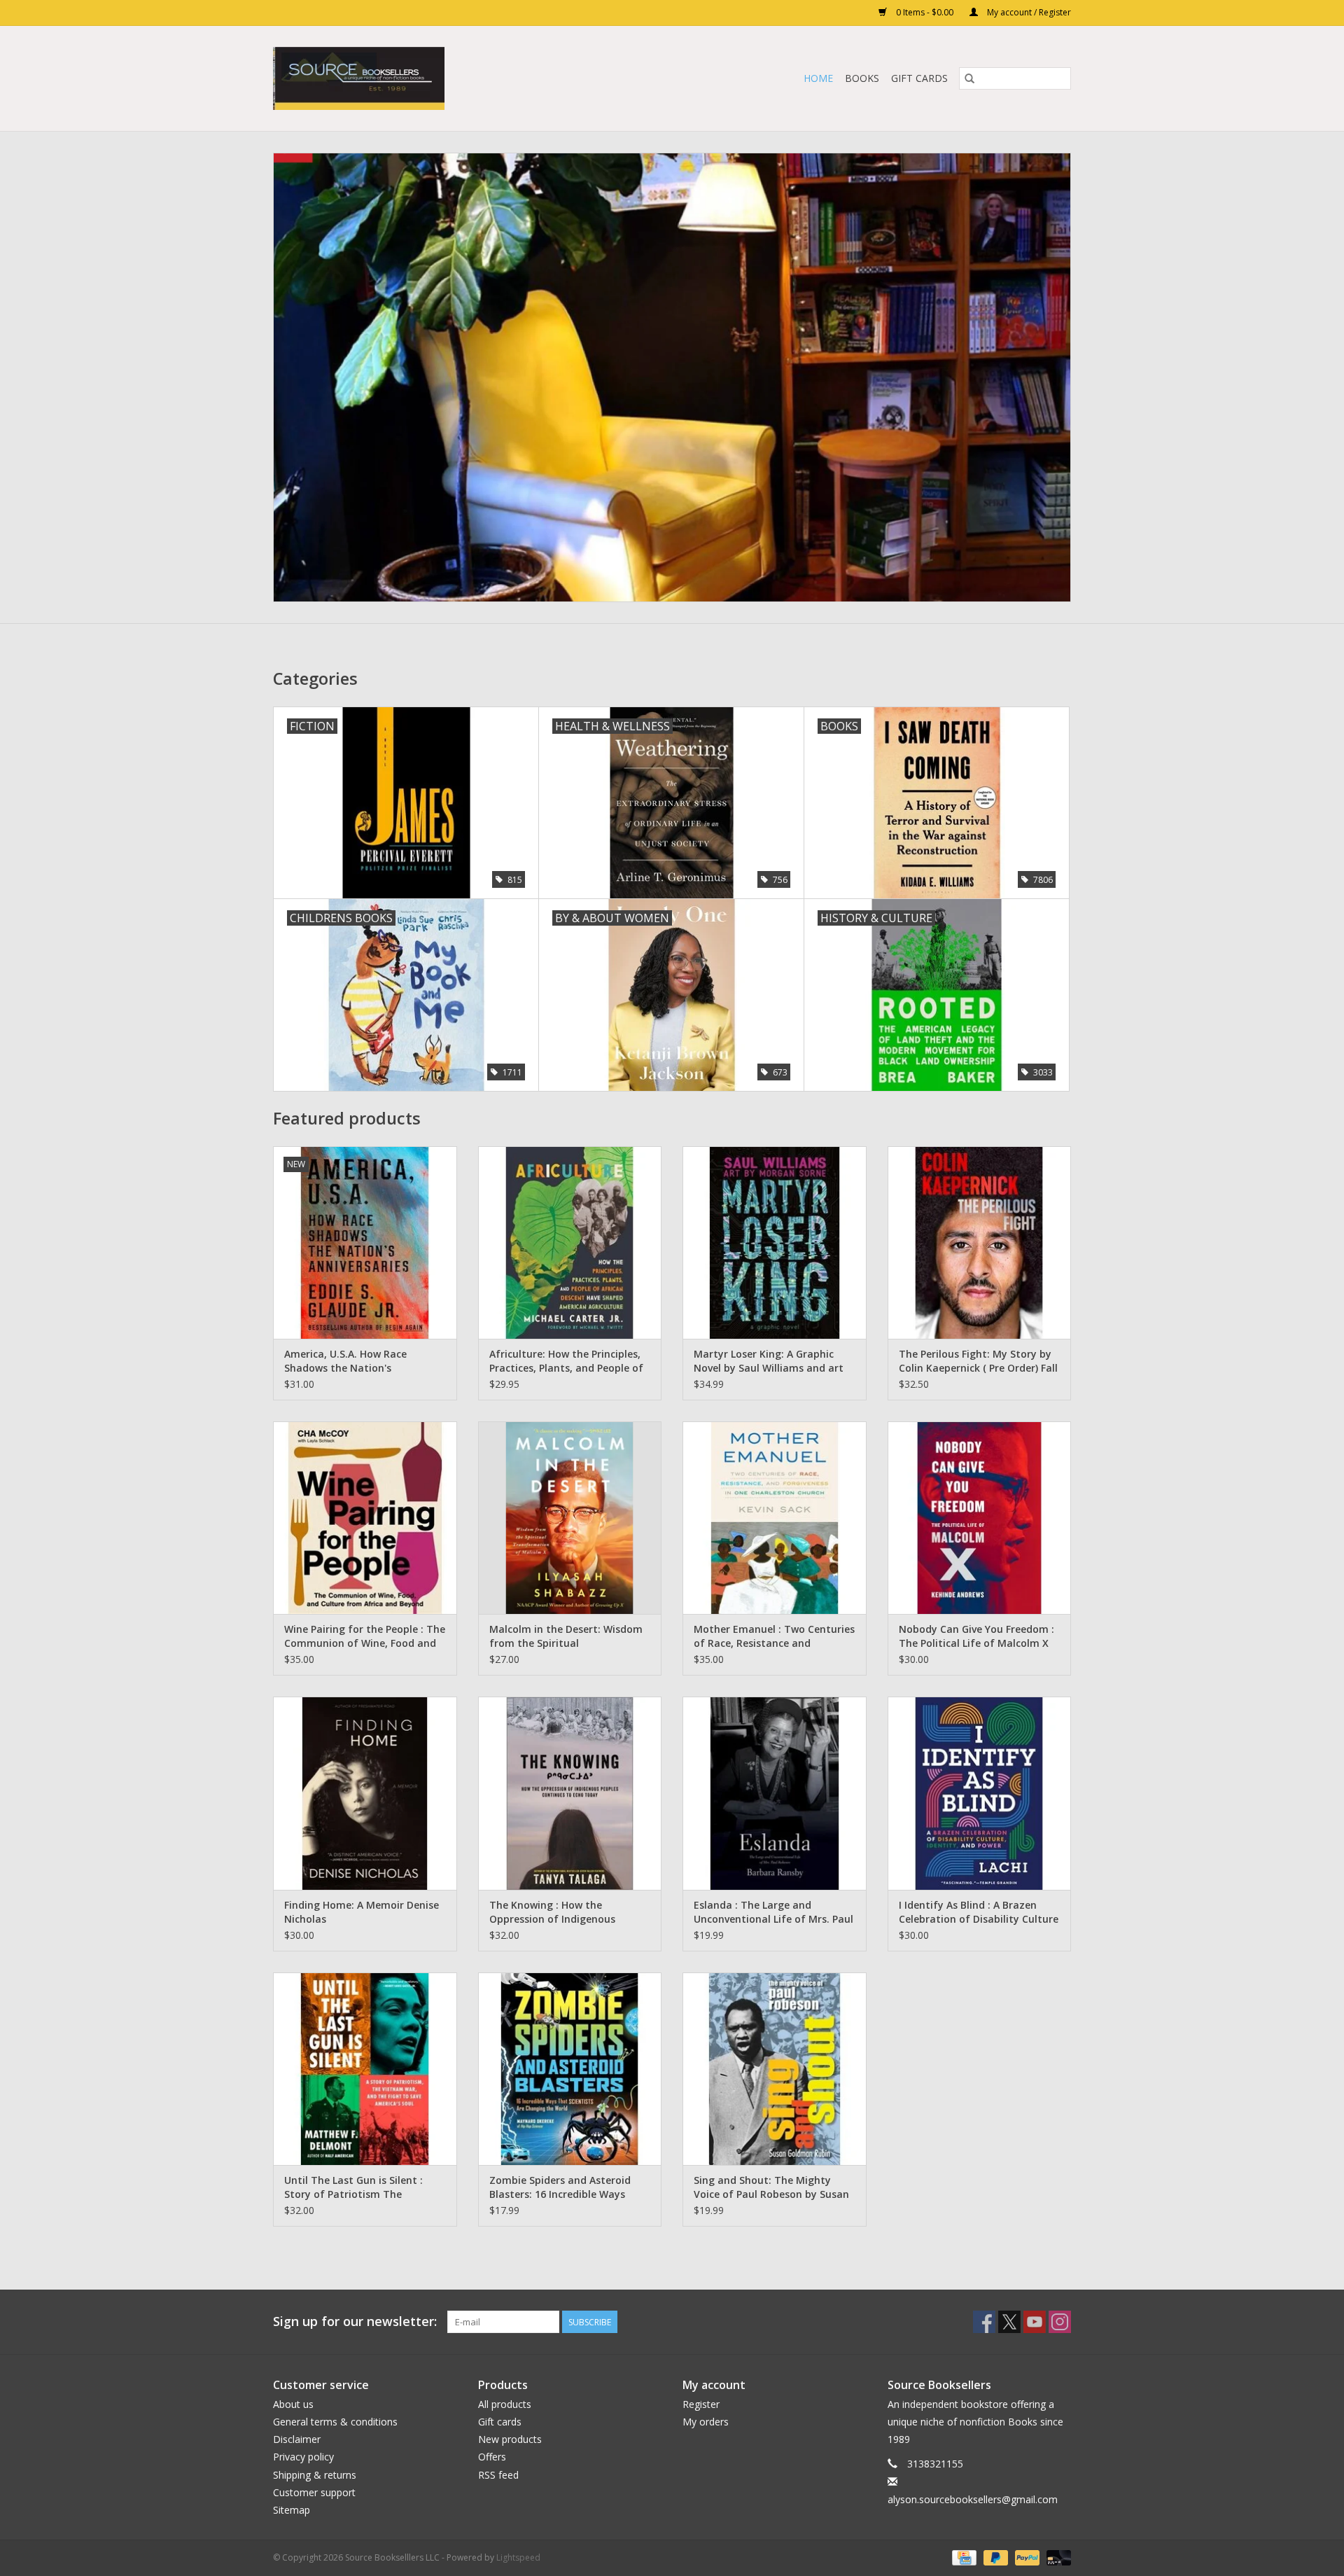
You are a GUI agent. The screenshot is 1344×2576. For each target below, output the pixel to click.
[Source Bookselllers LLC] (427, 78)
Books (862, 78)
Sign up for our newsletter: (355, 2321)
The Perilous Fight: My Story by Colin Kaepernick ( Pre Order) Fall (978, 1361)
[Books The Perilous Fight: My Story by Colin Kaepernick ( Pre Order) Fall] (980, 1242)
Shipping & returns (315, 2475)
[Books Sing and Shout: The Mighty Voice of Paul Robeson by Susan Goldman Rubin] (775, 2069)
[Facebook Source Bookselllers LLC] (984, 2322)
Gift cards (919, 78)
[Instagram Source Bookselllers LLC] (1060, 2322)
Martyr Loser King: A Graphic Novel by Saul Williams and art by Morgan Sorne (769, 1361)
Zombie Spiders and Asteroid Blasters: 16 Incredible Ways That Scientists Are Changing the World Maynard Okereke (561, 2187)
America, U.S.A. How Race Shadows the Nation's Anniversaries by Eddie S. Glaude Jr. (363, 1361)
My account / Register (1028, 12)
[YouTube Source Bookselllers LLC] (1035, 2322)
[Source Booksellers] (672, 377)
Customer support (314, 2492)
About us (293, 2404)
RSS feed (498, 2475)
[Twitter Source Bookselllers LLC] (1009, 2322)
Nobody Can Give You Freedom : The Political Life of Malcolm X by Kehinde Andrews (976, 1636)
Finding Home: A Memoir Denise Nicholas (362, 1912)
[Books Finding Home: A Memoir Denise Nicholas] (365, 1793)
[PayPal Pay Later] (994, 2557)
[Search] (969, 78)
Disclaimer (297, 2439)
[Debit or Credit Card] (1056, 2557)
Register (701, 2404)
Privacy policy (303, 2457)
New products (510, 2439)
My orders (706, 2422)
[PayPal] (1026, 2557)
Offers (492, 2457)
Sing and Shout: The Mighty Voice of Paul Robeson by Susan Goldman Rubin (771, 2187)
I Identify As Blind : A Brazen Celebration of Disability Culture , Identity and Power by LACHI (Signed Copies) (979, 1912)
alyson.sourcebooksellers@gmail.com (973, 2499)
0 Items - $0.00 (925, 12)
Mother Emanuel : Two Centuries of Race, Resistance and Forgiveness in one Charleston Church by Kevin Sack (774, 1636)
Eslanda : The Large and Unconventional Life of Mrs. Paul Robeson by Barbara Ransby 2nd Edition (773, 1912)
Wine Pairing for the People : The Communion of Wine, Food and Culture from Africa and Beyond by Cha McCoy (365, 1636)
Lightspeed (518, 2557)
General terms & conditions (335, 2422)
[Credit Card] (962, 2557)
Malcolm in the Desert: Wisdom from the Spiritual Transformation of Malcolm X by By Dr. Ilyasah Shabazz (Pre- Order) (566, 1636)
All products (505, 2404)
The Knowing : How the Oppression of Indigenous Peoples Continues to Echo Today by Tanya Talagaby (554, 1912)
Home (818, 78)
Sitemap (292, 2510)
